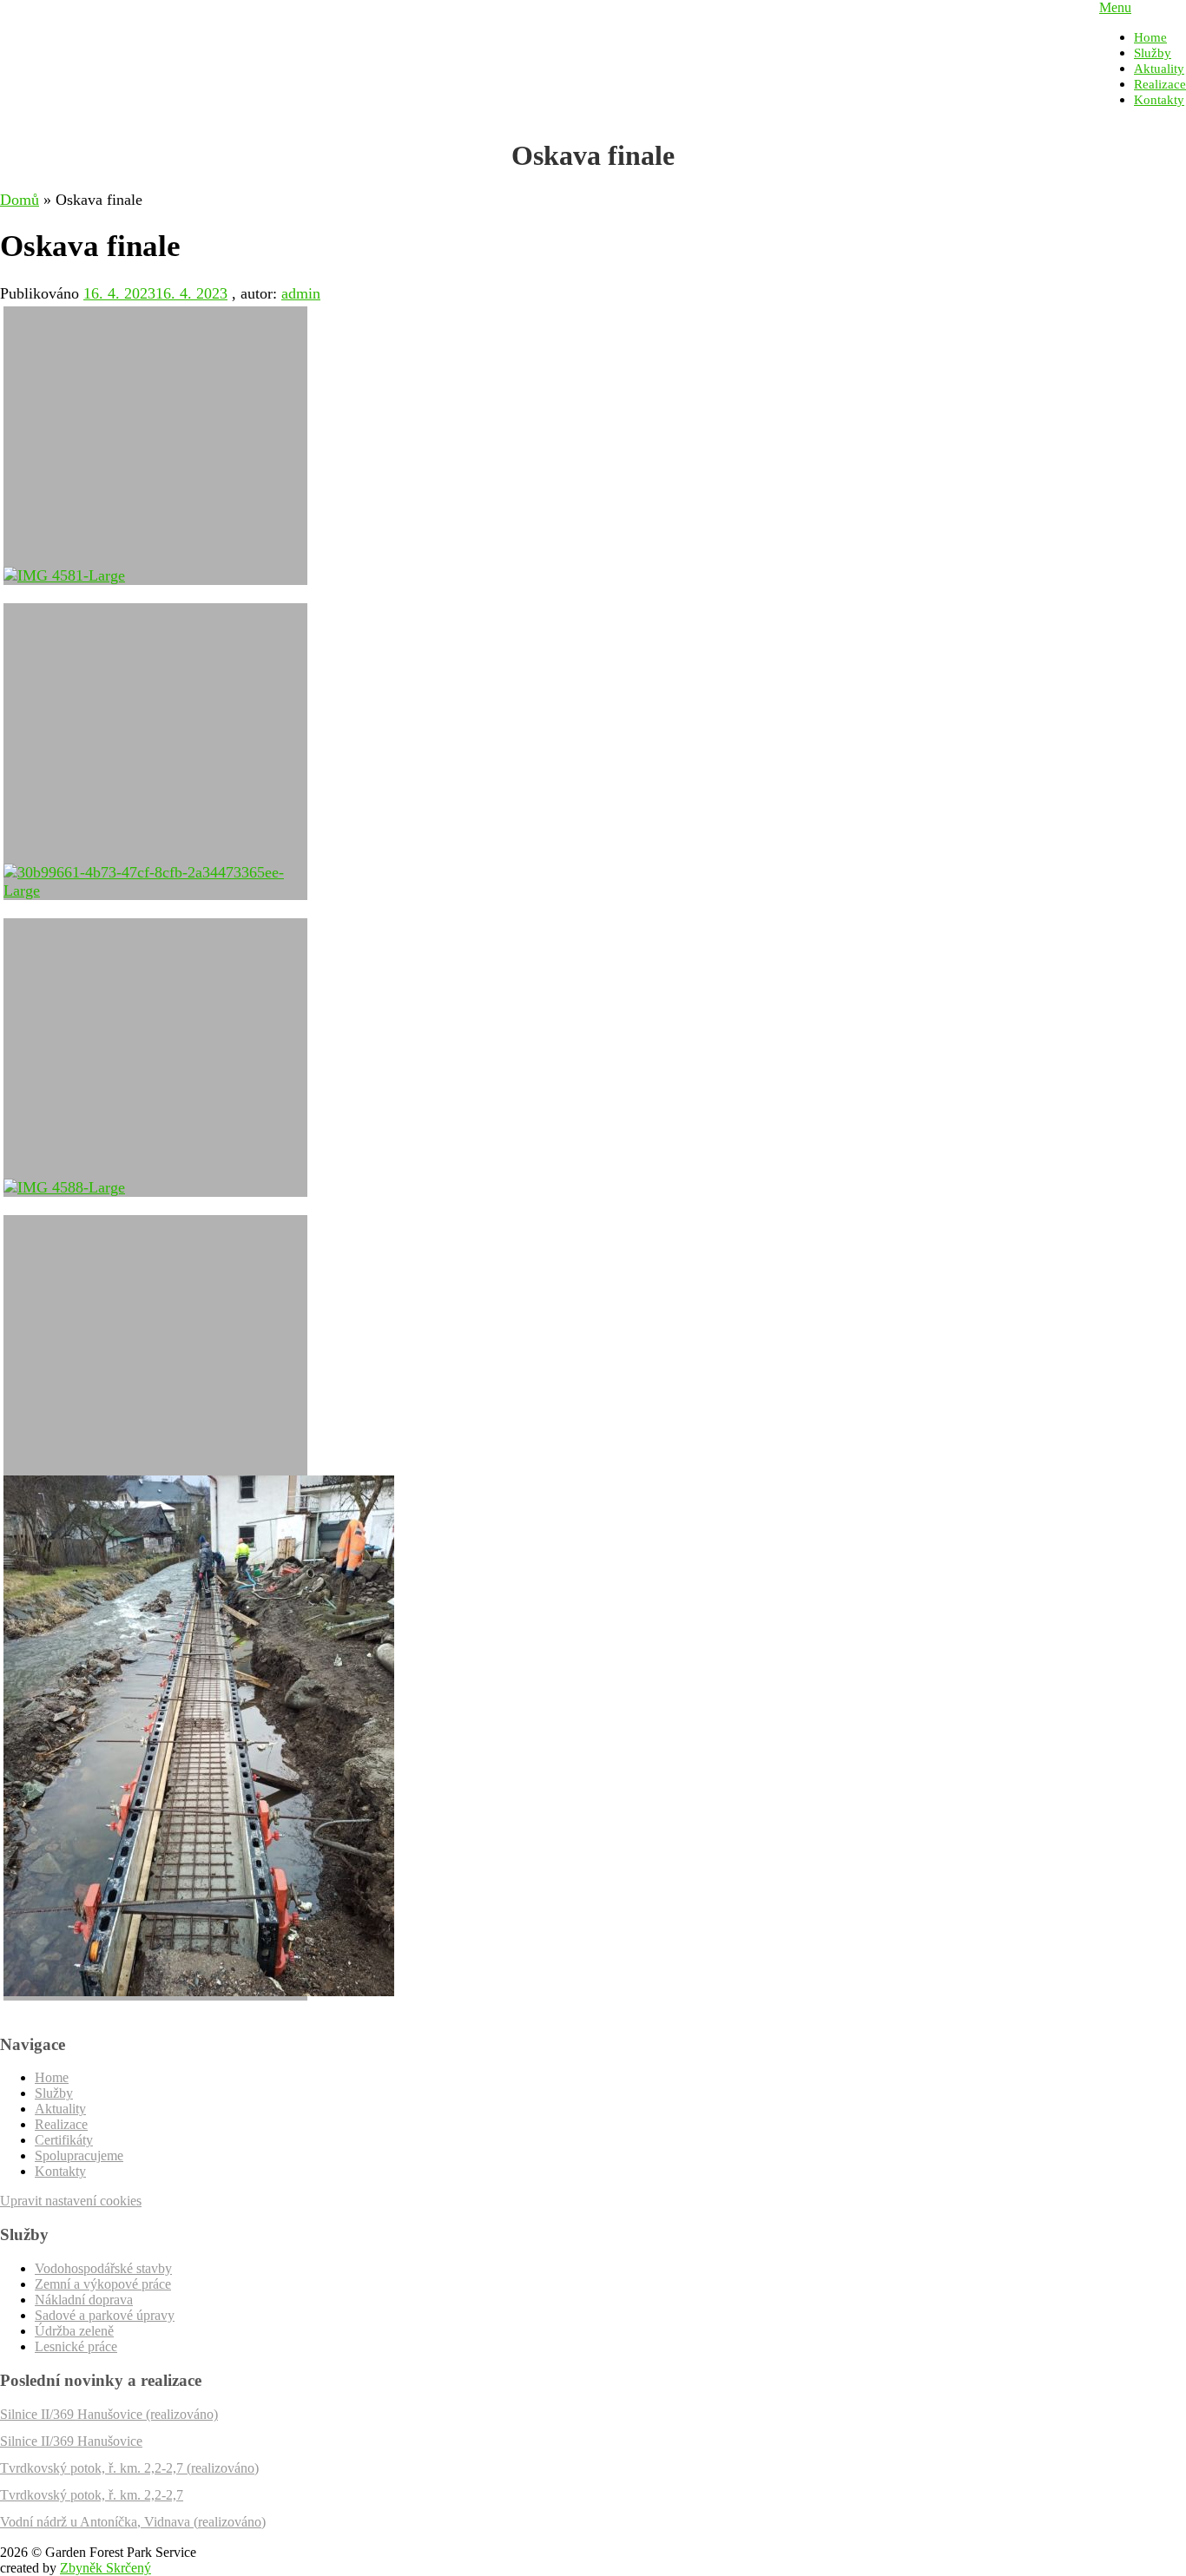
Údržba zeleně (74, 2331)
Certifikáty (64, 2140)
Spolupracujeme (79, 2155)
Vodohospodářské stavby (103, 2268)
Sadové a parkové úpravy (105, 2315)
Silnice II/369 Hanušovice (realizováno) (109, 2414)
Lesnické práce (76, 2346)
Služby (1153, 53)
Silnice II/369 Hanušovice (71, 2441)
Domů (20, 200)
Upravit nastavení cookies (71, 2201)
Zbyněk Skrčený (105, 2568)
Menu (1115, 7)
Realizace (1160, 84)
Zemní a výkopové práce (103, 2284)
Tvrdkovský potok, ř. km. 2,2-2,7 (92, 2495)
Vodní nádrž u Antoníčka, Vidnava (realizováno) (133, 2522)
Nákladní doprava (84, 2300)
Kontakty (1159, 100)
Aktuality (1159, 69)
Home (1150, 37)
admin (301, 293)
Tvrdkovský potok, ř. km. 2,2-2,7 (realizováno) (129, 2468)
